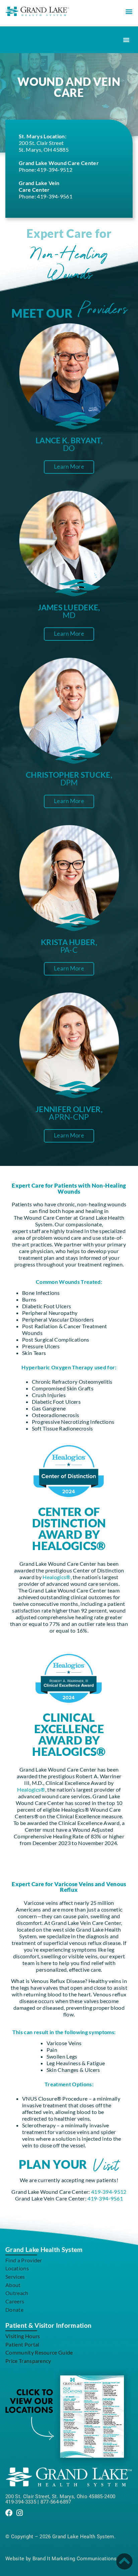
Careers (15, 2301)
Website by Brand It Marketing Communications (61, 2559)
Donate (14, 2310)
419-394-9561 (55, 196)
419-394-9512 (55, 170)
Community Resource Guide (39, 2352)
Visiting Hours (23, 2336)
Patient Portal (22, 2344)
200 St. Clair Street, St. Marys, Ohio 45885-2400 (60, 2496)
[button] (129, 11)
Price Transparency (28, 2361)
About (13, 2285)
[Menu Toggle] (126, 40)
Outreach (17, 2293)
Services (15, 2277)
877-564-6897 (56, 2502)
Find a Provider (24, 2260)
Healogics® (56, 1577)
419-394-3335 (21, 2502)
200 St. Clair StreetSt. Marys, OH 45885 (44, 146)
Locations (17, 2268)
